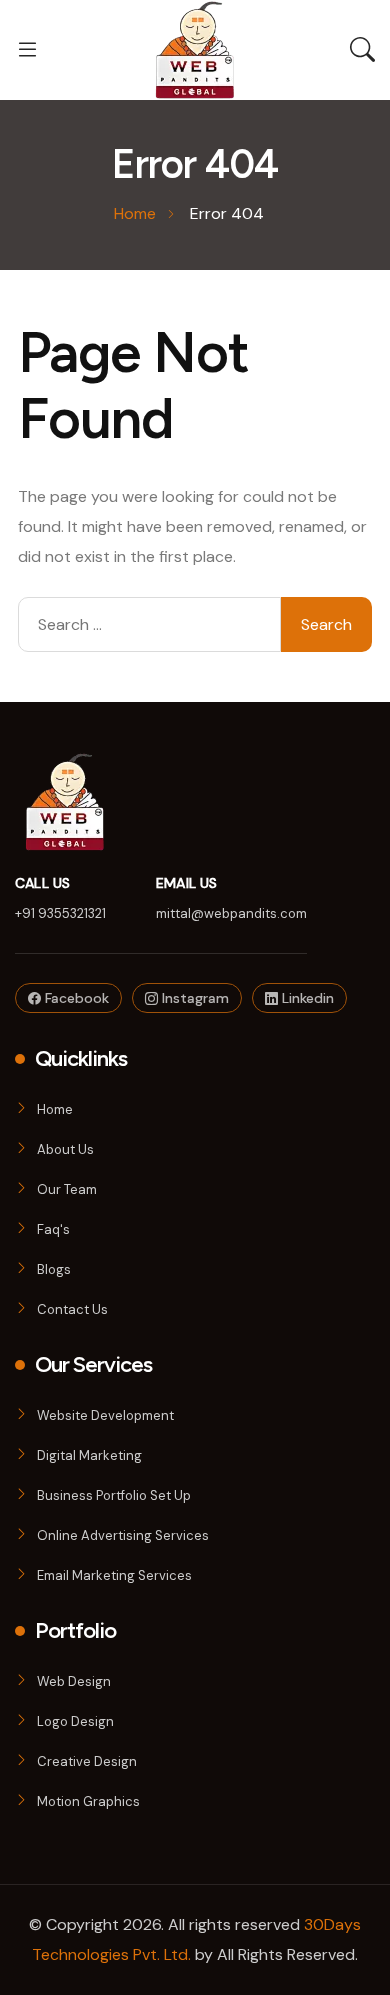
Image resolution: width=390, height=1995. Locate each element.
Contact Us (72, 1309)
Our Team (67, 1189)
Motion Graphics (88, 1801)
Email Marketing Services (114, 1575)
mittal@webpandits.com (231, 913)
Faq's (53, 1229)
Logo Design (75, 1721)
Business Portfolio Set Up (114, 1495)
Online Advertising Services (123, 1535)
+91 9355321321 (60, 913)
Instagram (193, 998)
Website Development (105, 1415)
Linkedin (306, 998)
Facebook (75, 998)
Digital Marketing (89, 1455)
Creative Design (87, 1761)
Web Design (74, 1681)
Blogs (54, 1269)
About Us (65, 1149)
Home (55, 1109)
